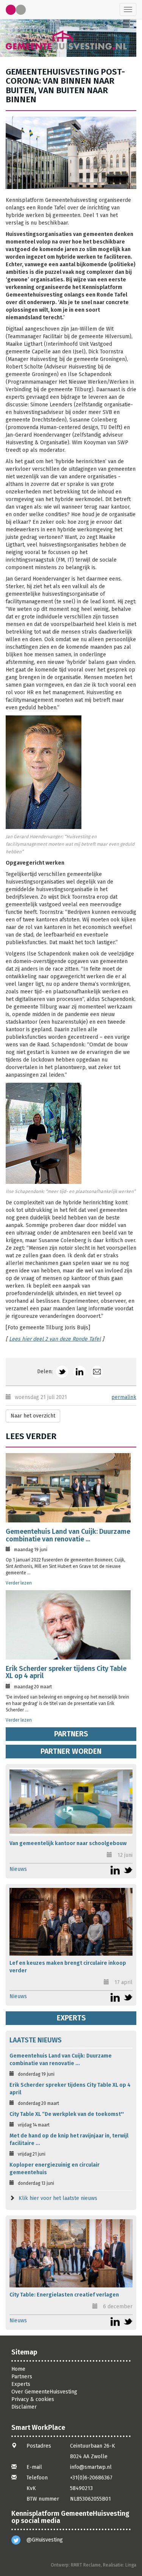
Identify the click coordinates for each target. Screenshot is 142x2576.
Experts (71, 2018)
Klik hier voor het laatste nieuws (58, 2198)
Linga (131, 2565)
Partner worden (71, 1751)
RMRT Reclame (86, 2565)
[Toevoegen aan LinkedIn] (80, 1372)
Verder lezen (19, 1583)
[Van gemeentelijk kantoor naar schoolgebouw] (71, 1802)
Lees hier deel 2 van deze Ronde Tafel (55, 1339)
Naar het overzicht (33, 1416)
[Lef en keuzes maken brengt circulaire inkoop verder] (71, 1922)
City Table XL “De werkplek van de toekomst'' (67, 2114)
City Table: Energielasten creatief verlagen (64, 2295)
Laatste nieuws (36, 2040)
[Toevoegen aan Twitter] (62, 1372)
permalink (124, 1397)
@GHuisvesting (45, 2540)
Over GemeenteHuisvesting (44, 2392)
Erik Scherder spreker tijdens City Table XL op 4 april (66, 1672)
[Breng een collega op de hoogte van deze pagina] (97, 1372)
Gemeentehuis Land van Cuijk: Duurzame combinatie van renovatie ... (68, 1535)
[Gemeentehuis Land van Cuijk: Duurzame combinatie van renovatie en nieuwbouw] (68, 1488)
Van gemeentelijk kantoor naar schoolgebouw (68, 1843)
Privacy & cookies (33, 2399)
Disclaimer (24, 2407)
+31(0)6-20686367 (91, 2478)
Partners (71, 1734)
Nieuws (18, 1869)
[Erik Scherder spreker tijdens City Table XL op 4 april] (68, 1625)
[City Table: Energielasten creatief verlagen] (71, 2253)
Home (18, 2369)
